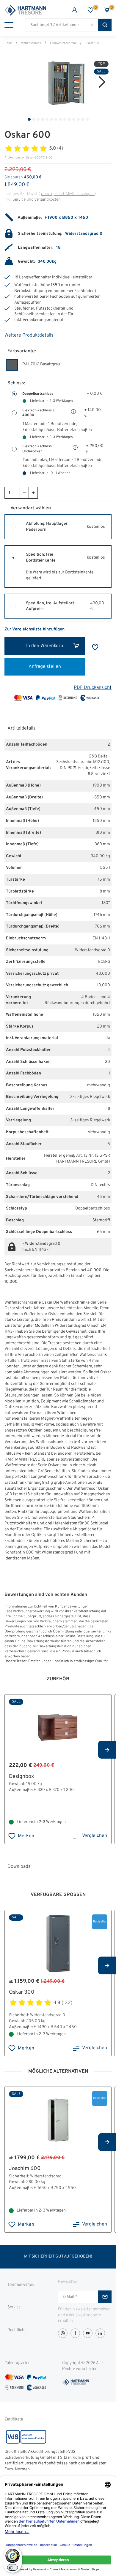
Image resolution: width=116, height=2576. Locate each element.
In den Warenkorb (45, 646)
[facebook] (75, 2333)
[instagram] (63, 2333)
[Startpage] (31, 10)
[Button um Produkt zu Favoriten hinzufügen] (95, 647)
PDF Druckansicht (93, 688)
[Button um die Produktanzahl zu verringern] (24, 493)
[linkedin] (100, 2333)
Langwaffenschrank (63, 43)
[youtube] (88, 2333)
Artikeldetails (21, 728)
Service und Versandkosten (37, 200)
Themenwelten (21, 2285)
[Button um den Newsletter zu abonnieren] (105, 2297)
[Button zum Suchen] (105, 25)
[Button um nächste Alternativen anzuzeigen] (107, 1750)
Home (8, 43)
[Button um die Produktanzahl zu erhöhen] (33, 493)
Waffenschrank (31, 43)
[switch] (12, 2567)
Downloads (19, 1867)
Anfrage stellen (45, 667)
